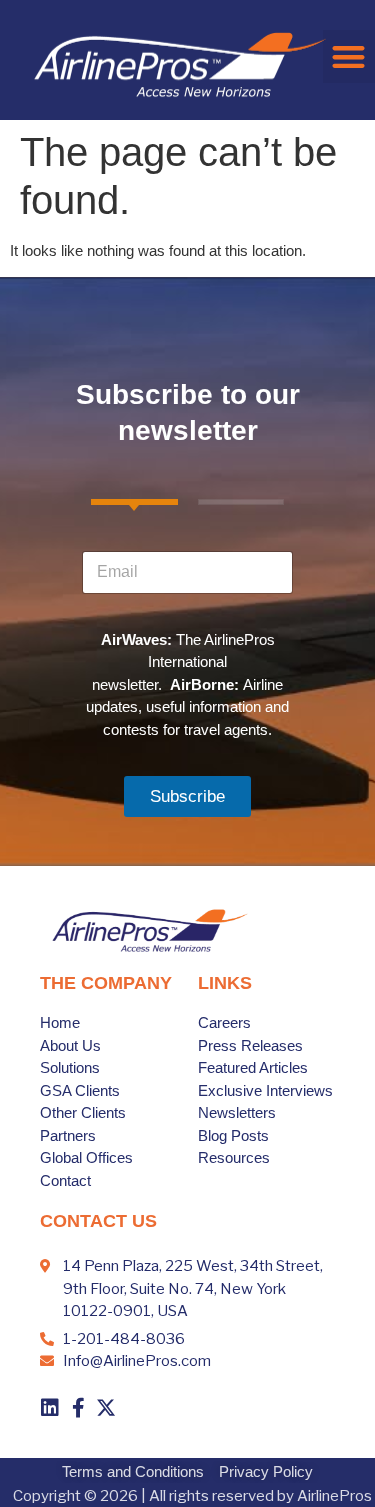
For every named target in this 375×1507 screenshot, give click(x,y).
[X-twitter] (106, 1408)
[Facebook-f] (78, 1408)
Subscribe (187, 796)
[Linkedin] (50, 1408)
